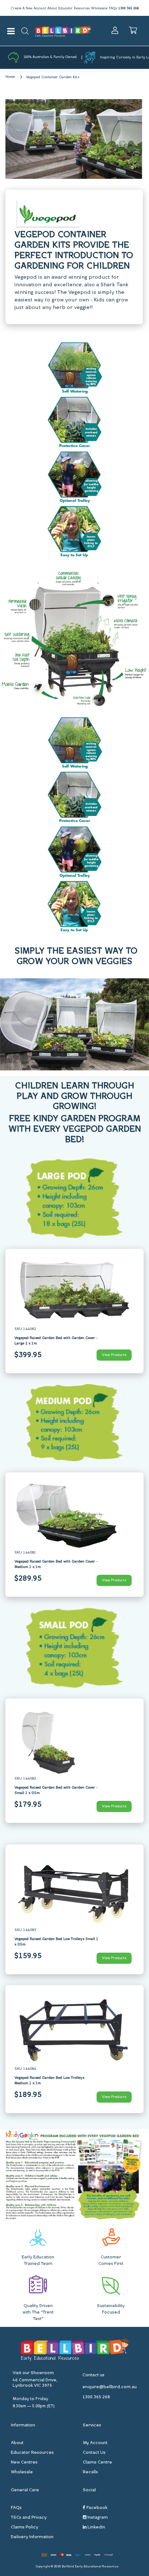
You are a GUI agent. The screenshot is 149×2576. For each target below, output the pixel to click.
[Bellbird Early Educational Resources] (63, 31)
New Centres (24, 2462)
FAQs (113, 8)
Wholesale (99, 8)
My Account (95, 2443)
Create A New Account (28, 8)
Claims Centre (97, 2462)
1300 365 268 (128, 8)
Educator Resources (74, 8)
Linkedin (96, 2527)
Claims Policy (25, 2527)
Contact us (93, 2375)
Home (10, 77)
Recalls (90, 2472)
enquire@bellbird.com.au (110, 2387)
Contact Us (94, 2453)
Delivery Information (32, 2537)
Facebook (96, 2508)
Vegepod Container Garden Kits (53, 77)
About (52, 8)
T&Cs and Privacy (29, 2518)
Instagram (97, 2518)
